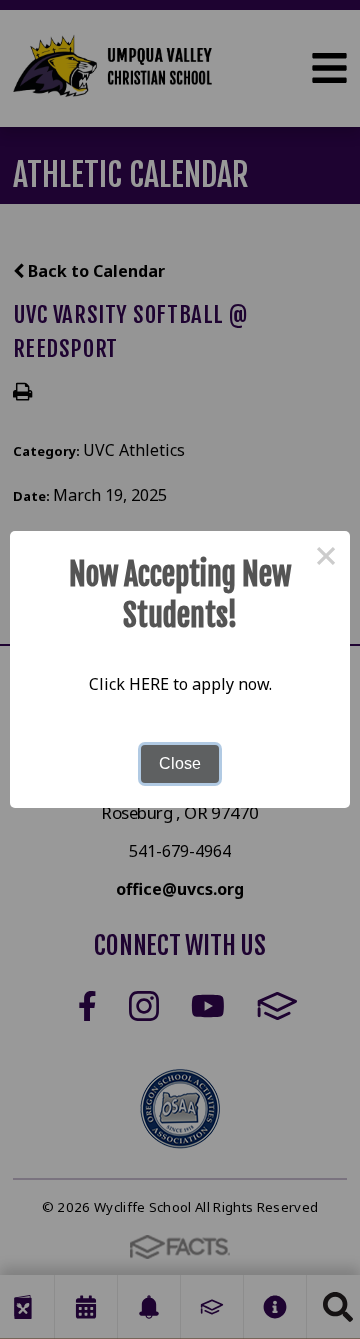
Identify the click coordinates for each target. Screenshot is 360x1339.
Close (180, 763)
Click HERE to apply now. (180, 684)
